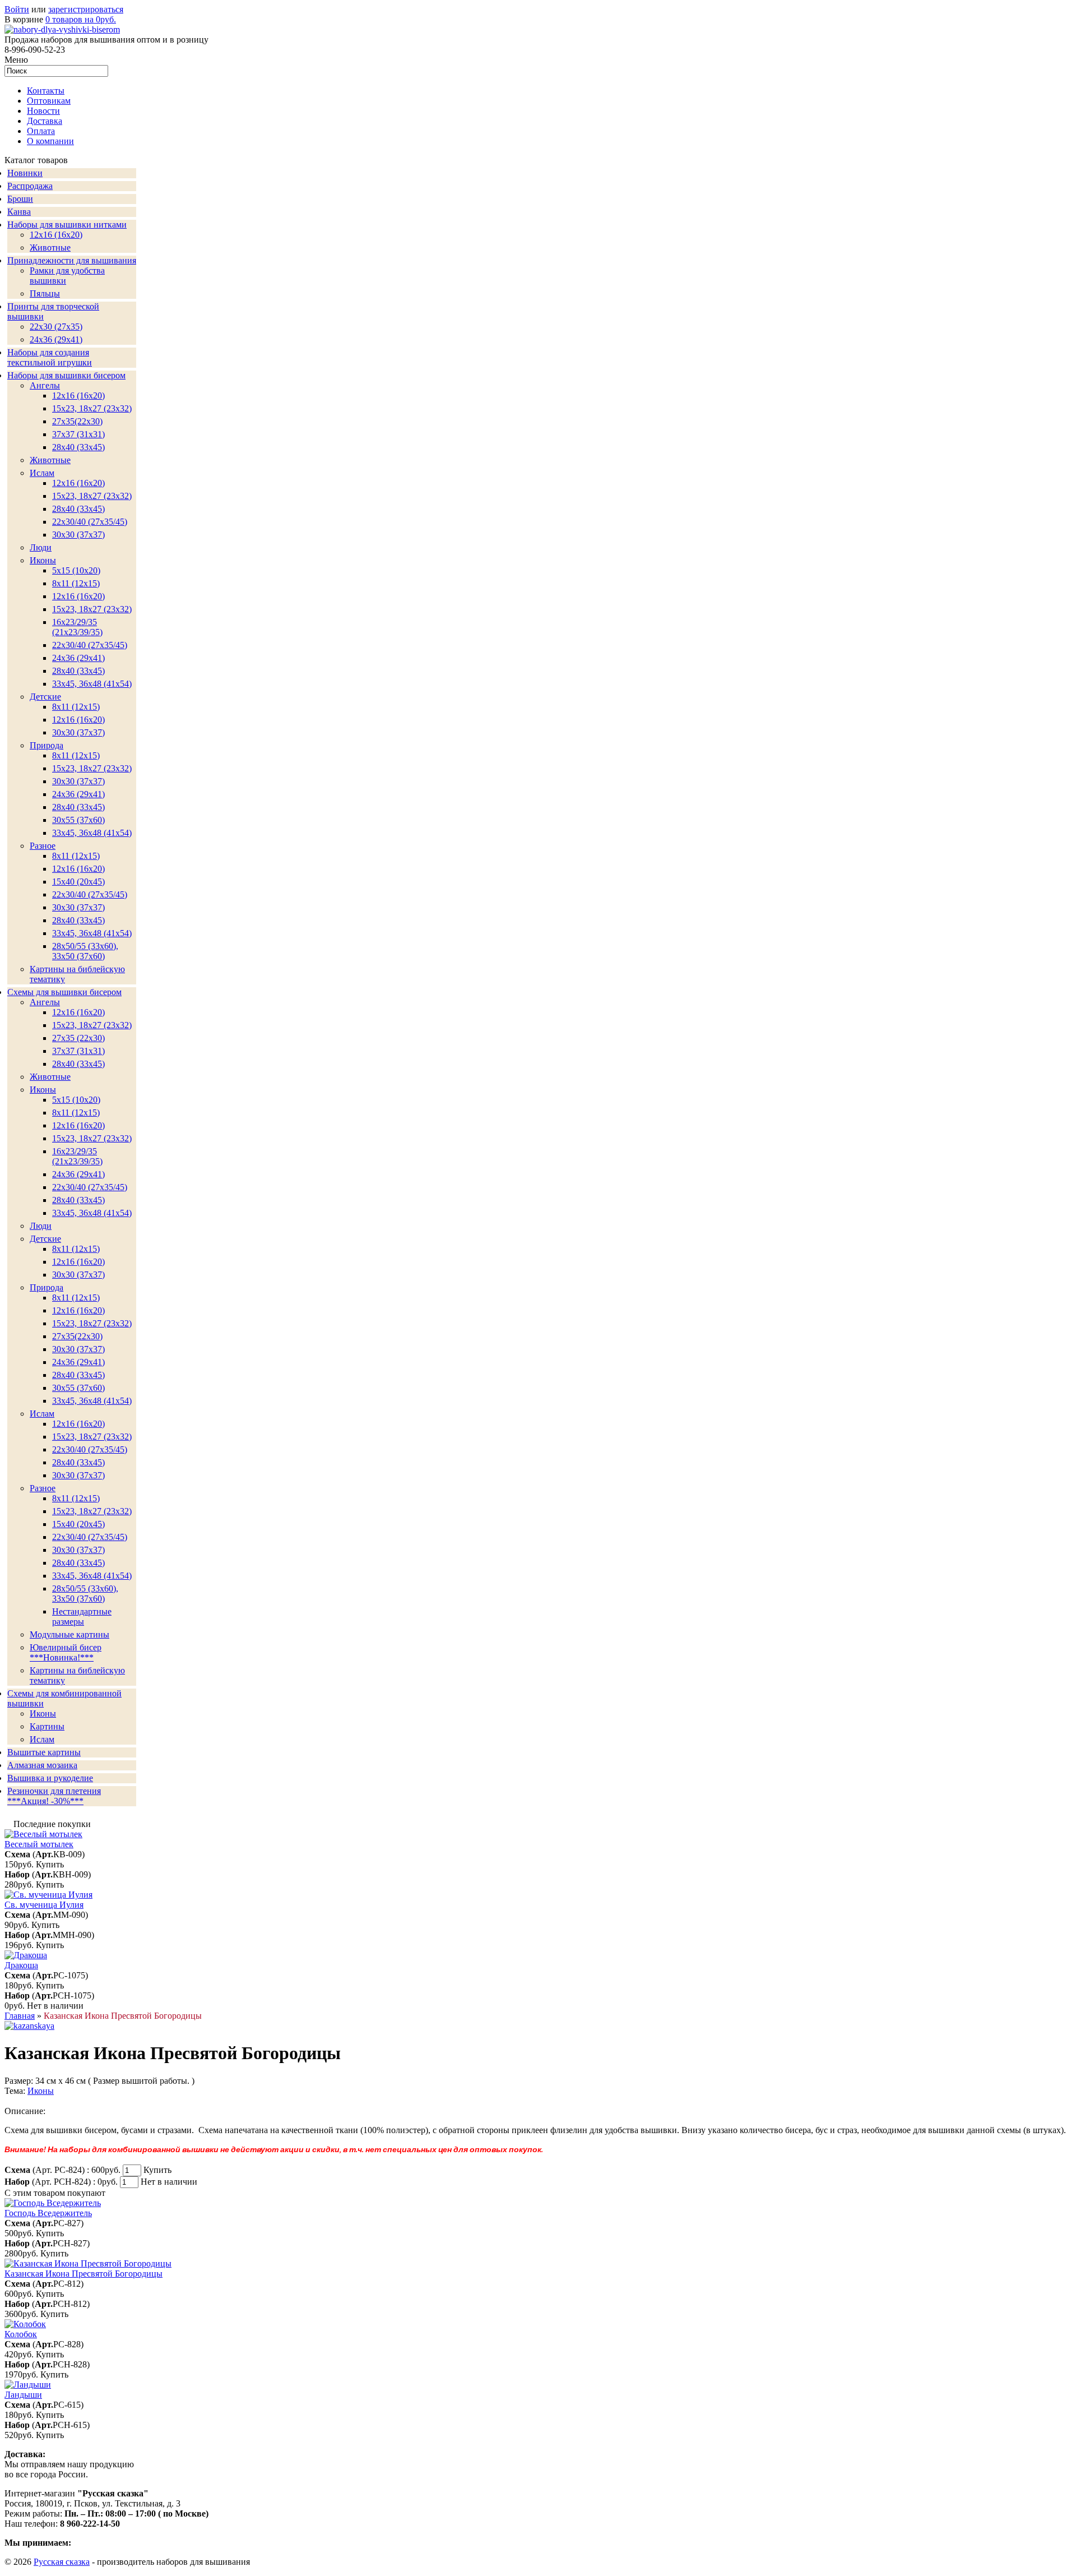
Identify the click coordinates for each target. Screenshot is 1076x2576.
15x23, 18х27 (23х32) (92, 408)
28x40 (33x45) (78, 509)
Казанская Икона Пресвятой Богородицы (84, 2274)
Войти (17, 9)
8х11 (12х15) (76, 856)
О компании (50, 141)
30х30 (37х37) (78, 781)
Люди (41, 547)
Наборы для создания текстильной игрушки (50, 357)
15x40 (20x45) (78, 882)
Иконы (43, 560)
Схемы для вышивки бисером (64, 992)
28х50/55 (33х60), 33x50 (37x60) (85, 951)
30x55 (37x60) (78, 820)
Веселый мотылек (39, 1844)
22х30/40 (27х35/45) (90, 522)
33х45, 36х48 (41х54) (92, 684)
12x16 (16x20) (56, 235)
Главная (20, 2016)
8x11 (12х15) (76, 583)
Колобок (21, 2334)
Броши (20, 199)
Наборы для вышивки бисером (66, 375)
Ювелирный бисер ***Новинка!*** (66, 1652)
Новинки (25, 173)
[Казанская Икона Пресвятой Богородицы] (29, 2026)
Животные (50, 248)
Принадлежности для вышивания (72, 260)
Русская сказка (62, 2562)
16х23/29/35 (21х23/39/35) (77, 627)
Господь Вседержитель (48, 2213)
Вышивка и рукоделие (50, 1778)
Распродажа (30, 186)
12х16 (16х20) (78, 396)
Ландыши (23, 2395)
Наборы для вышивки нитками (67, 225)
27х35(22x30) (77, 1336)
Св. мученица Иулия (44, 1905)
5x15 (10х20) (76, 570)
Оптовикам (49, 101)
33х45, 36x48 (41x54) (92, 1401)
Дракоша (21, 1965)
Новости (43, 111)
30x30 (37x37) (78, 535)
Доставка (45, 121)
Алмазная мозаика (42, 1765)
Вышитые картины (44, 1752)
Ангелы (45, 385)
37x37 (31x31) (78, 434)
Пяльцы (45, 293)
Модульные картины (69, 1634)
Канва (19, 212)
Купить (50, 1864)
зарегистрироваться (86, 9)
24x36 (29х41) (78, 1174)
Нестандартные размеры (82, 1617)
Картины (47, 1726)
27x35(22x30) (77, 421)
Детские (45, 697)
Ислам (42, 473)
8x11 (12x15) (76, 707)
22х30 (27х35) (56, 327)
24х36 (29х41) (56, 339)
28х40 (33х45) (78, 447)
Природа (47, 745)
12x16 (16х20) (78, 483)
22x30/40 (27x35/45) (90, 645)
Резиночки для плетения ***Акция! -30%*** (54, 1796)
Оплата (41, 131)
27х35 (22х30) (78, 1038)
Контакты (46, 91)
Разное (43, 846)
